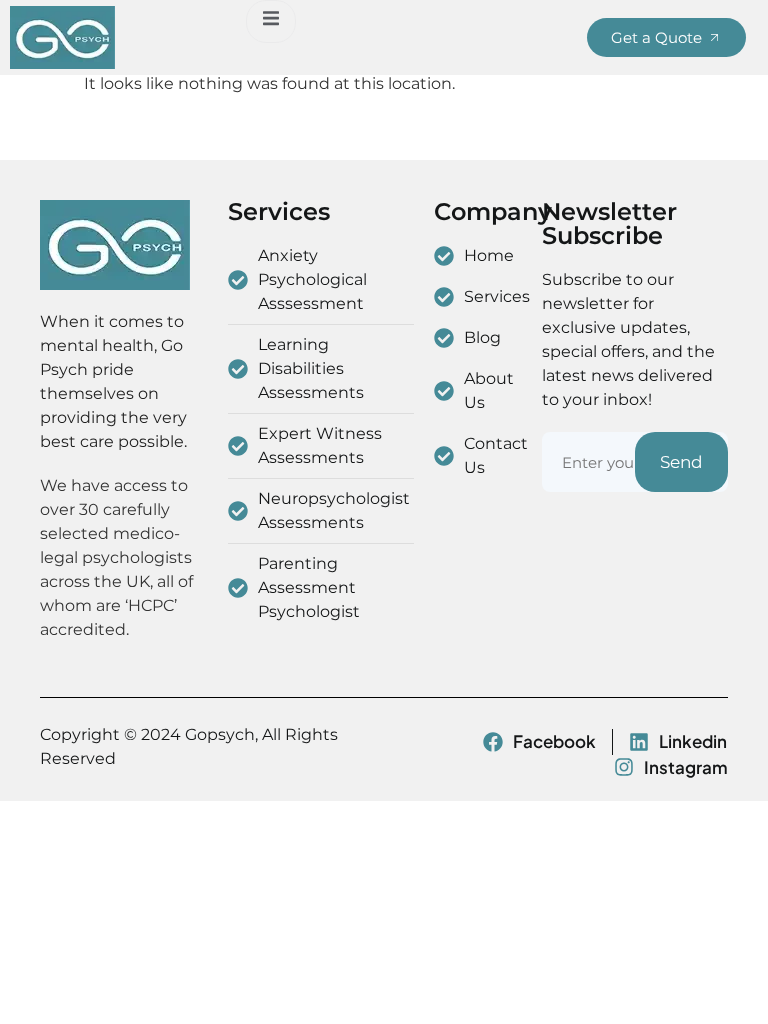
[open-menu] (271, 21)
